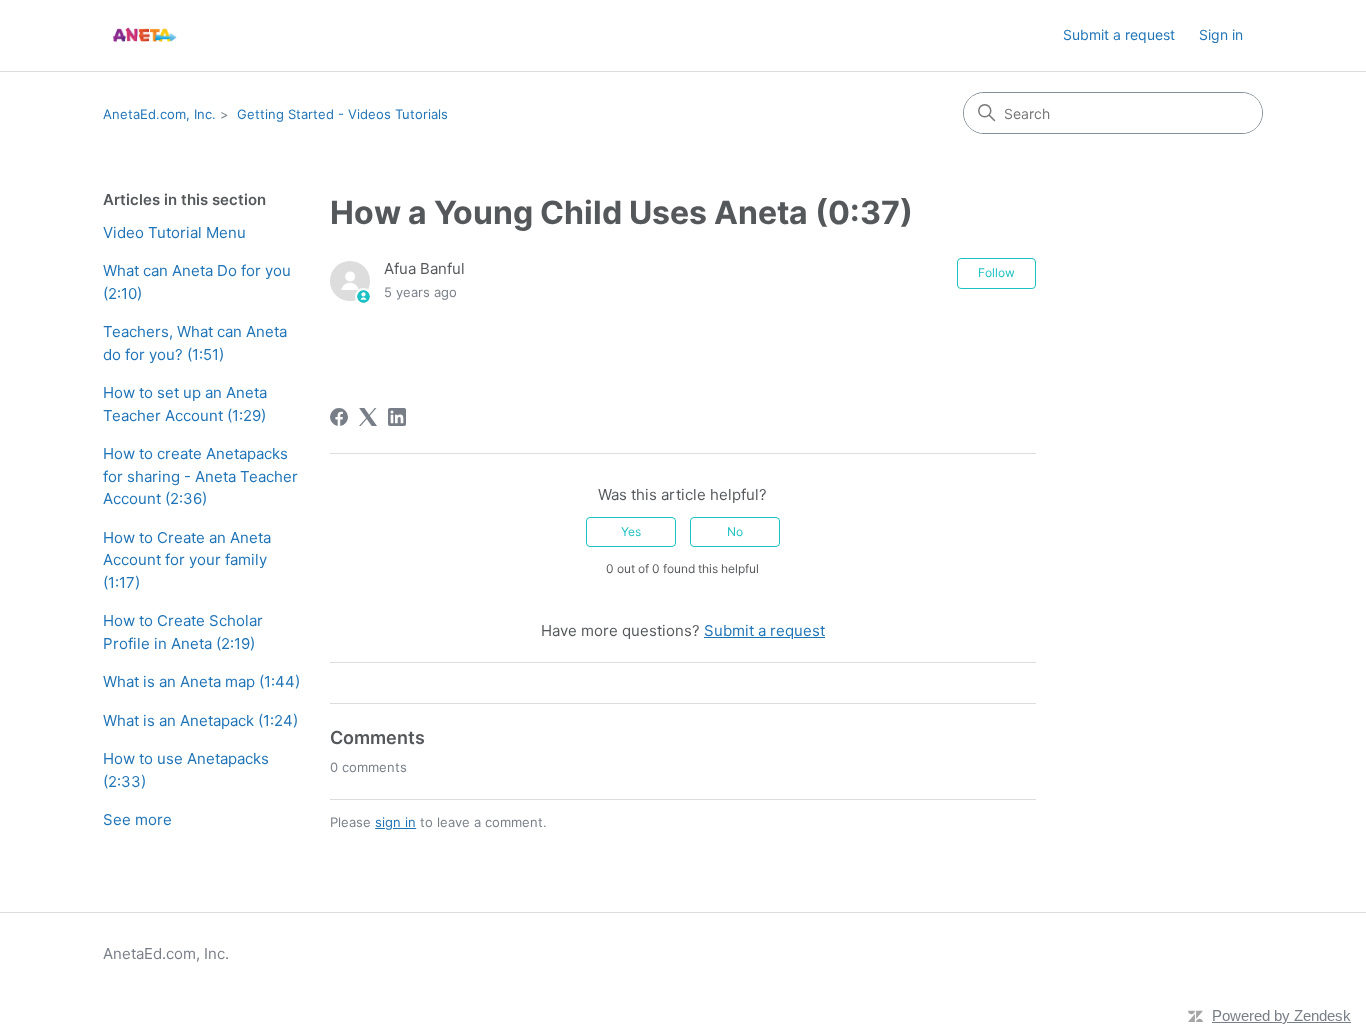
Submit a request (1119, 34)
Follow (996, 272)
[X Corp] (368, 417)
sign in (395, 822)
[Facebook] (339, 417)
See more (137, 819)
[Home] (143, 35)
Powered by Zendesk (1281, 1015)
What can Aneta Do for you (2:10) (197, 282)
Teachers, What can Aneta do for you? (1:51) (195, 343)
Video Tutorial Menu (174, 232)
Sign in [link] (1221, 34)
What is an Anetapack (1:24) (200, 720)
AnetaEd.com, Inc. (159, 114)
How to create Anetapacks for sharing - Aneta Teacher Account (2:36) (200, 476)
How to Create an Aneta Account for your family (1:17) (187, 560)
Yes (631, 531)
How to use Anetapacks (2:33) (186, 770)
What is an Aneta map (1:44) (201, 681)
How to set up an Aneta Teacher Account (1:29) (185, 404)
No (735, 531)
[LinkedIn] (397, 417)
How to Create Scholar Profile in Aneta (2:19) (183, 632)
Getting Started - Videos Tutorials (342, 114)
